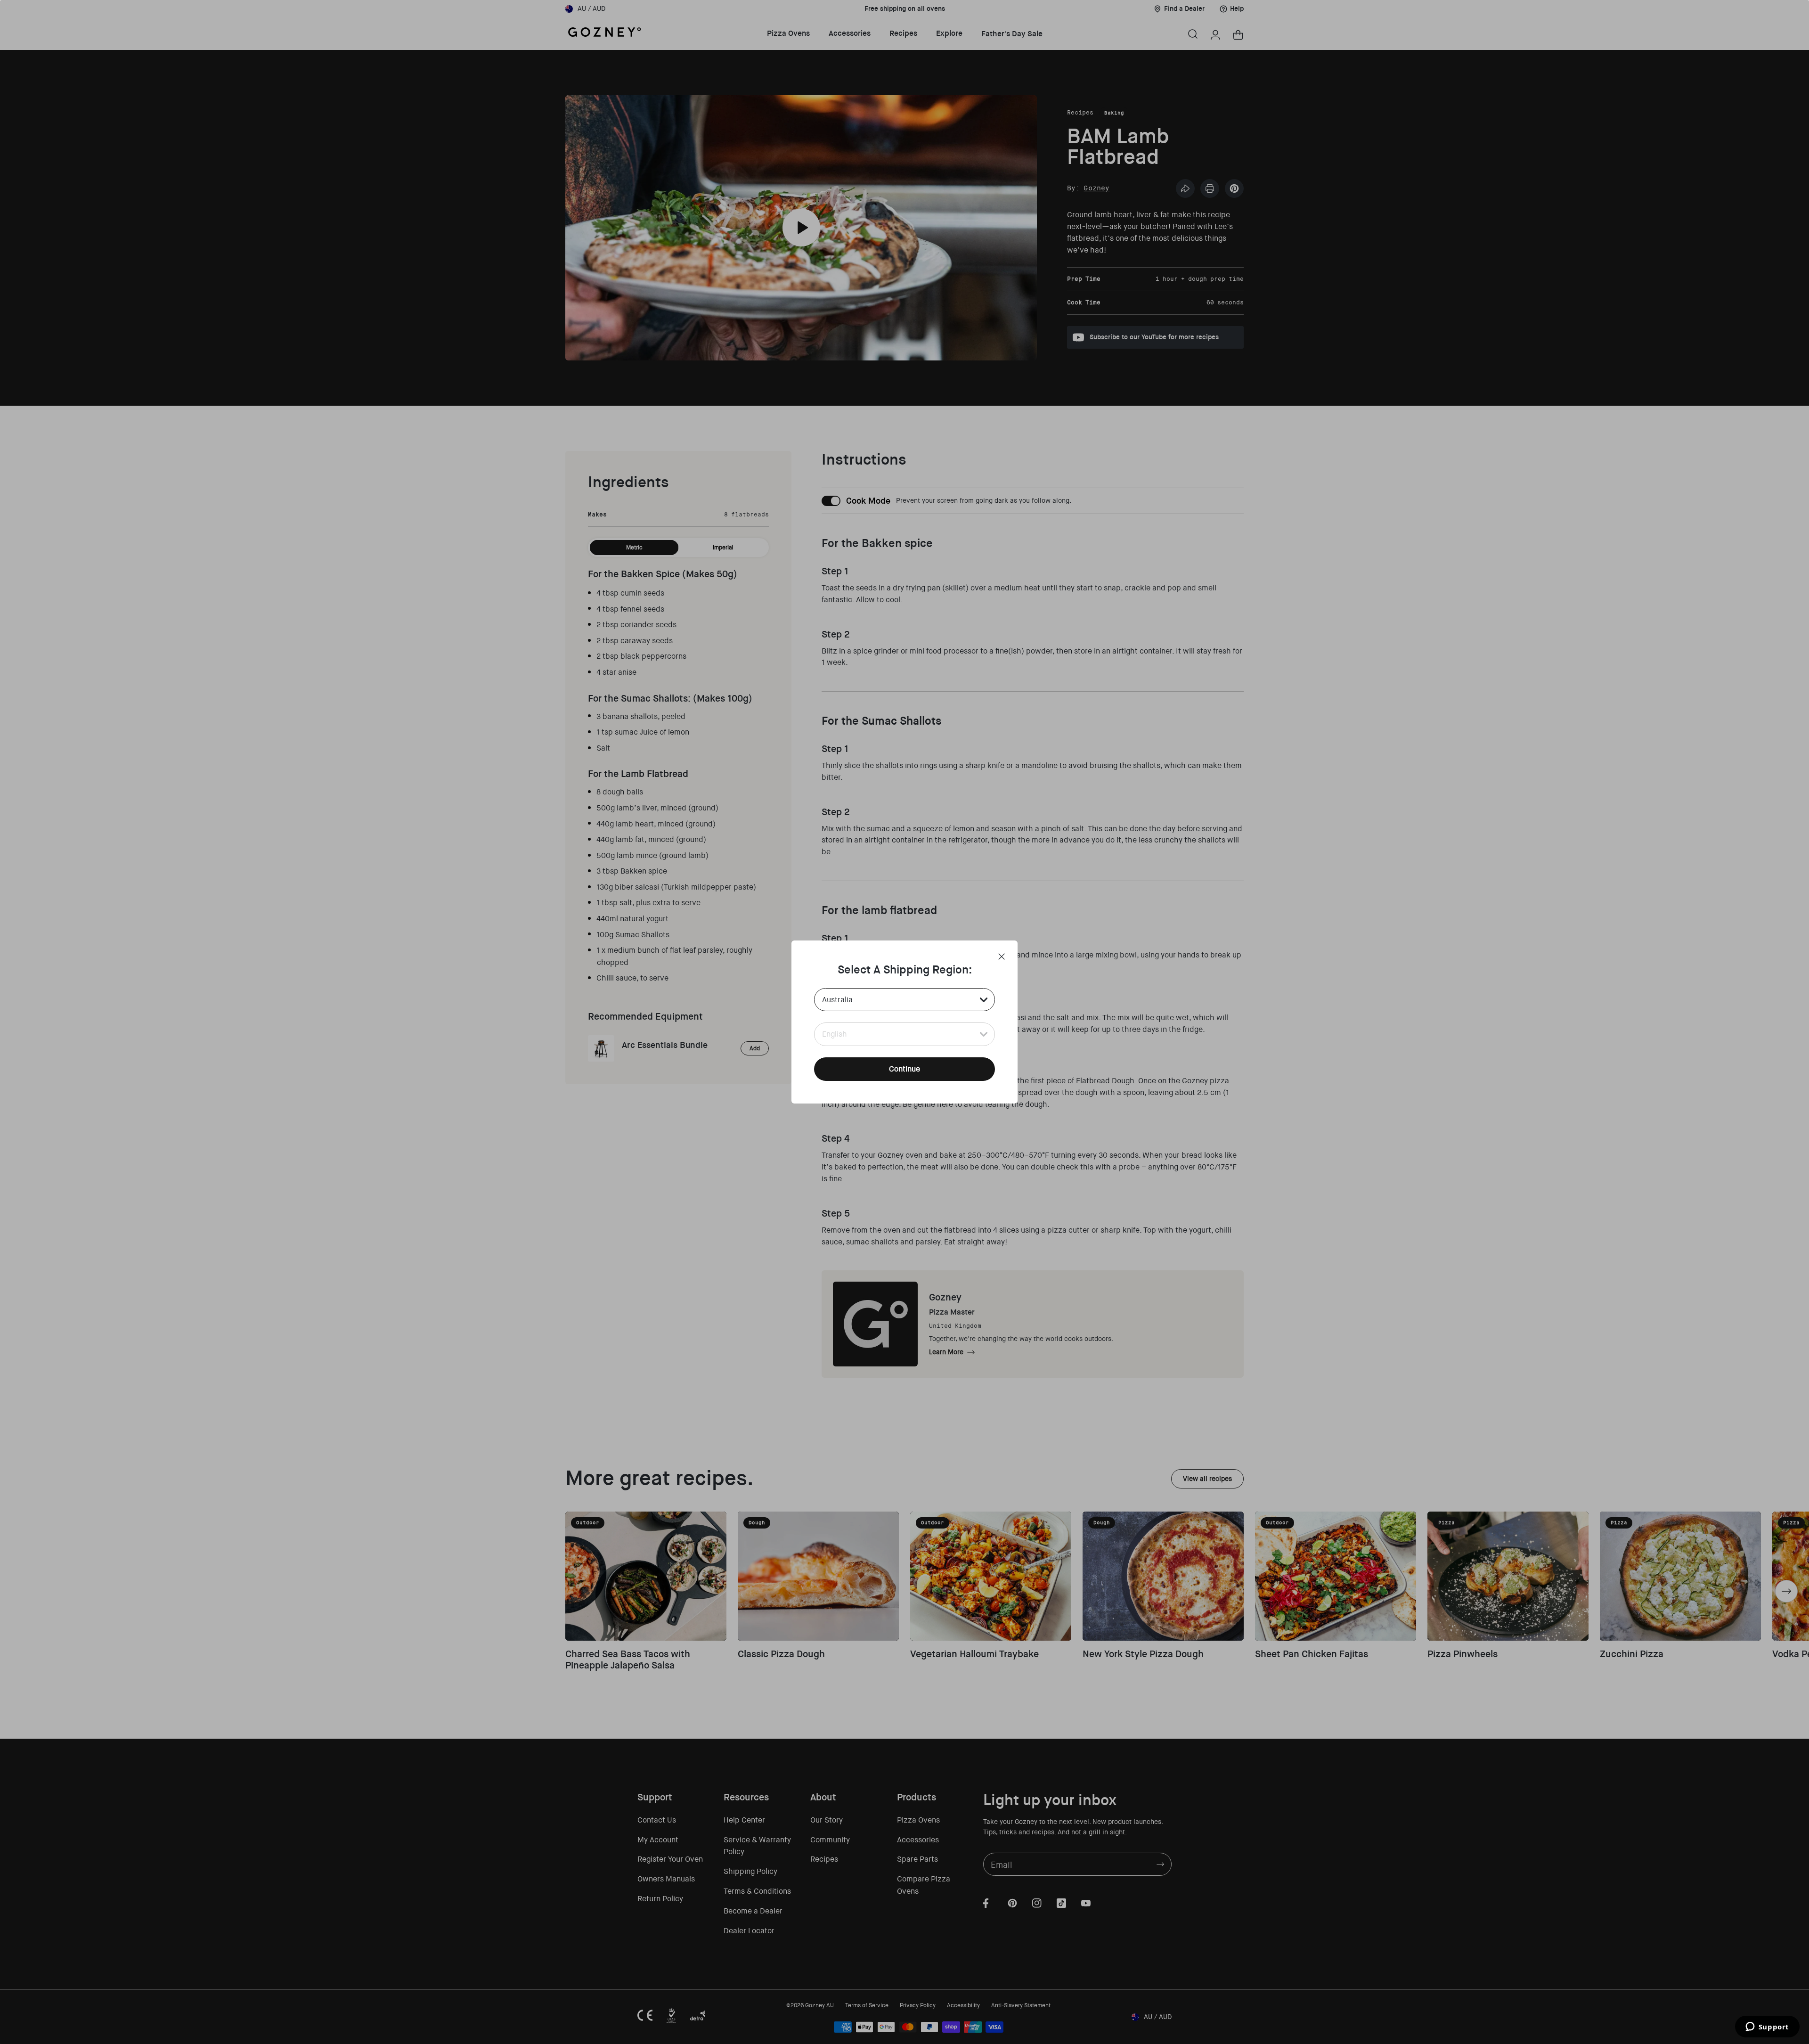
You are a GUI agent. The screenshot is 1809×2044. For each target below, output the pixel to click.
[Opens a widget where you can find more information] (1767, 2028)
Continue (904, 1069)
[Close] (1002, 957)
